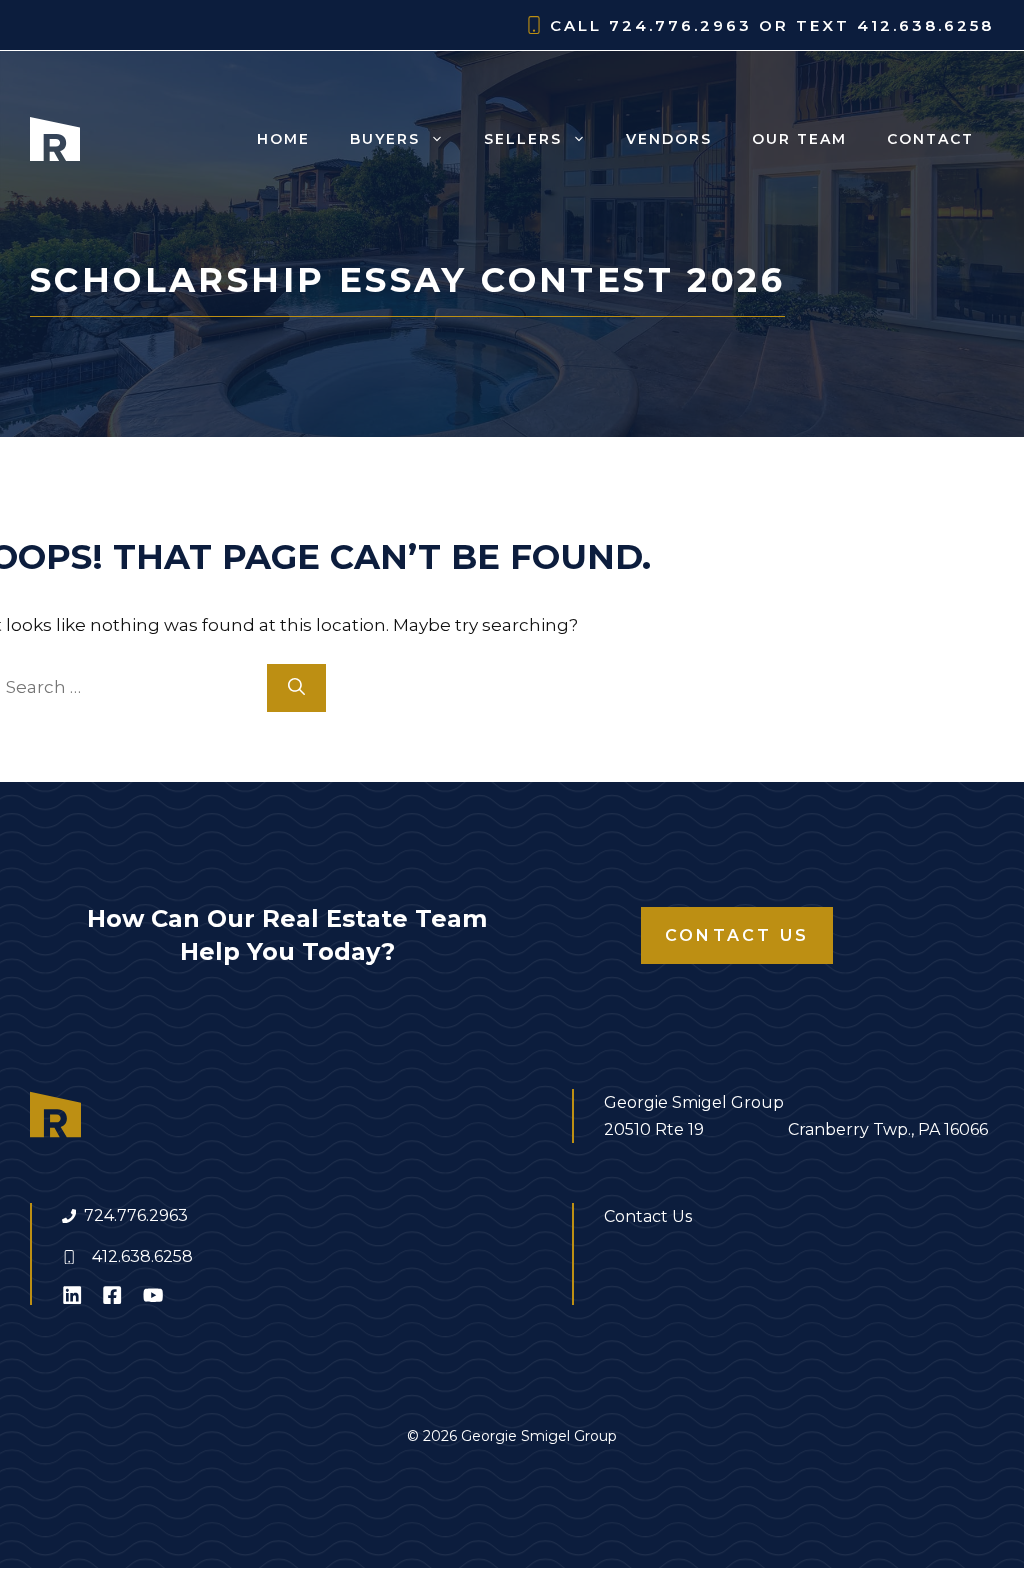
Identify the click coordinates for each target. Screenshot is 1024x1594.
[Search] (296, 688)
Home (283, 139)
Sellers (523, 139)
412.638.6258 (142, 1256)
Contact (930, 139)
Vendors (669, 139)
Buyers (385, 139)
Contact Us (737, 935)
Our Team (799, 139)
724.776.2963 (136, 1215)
